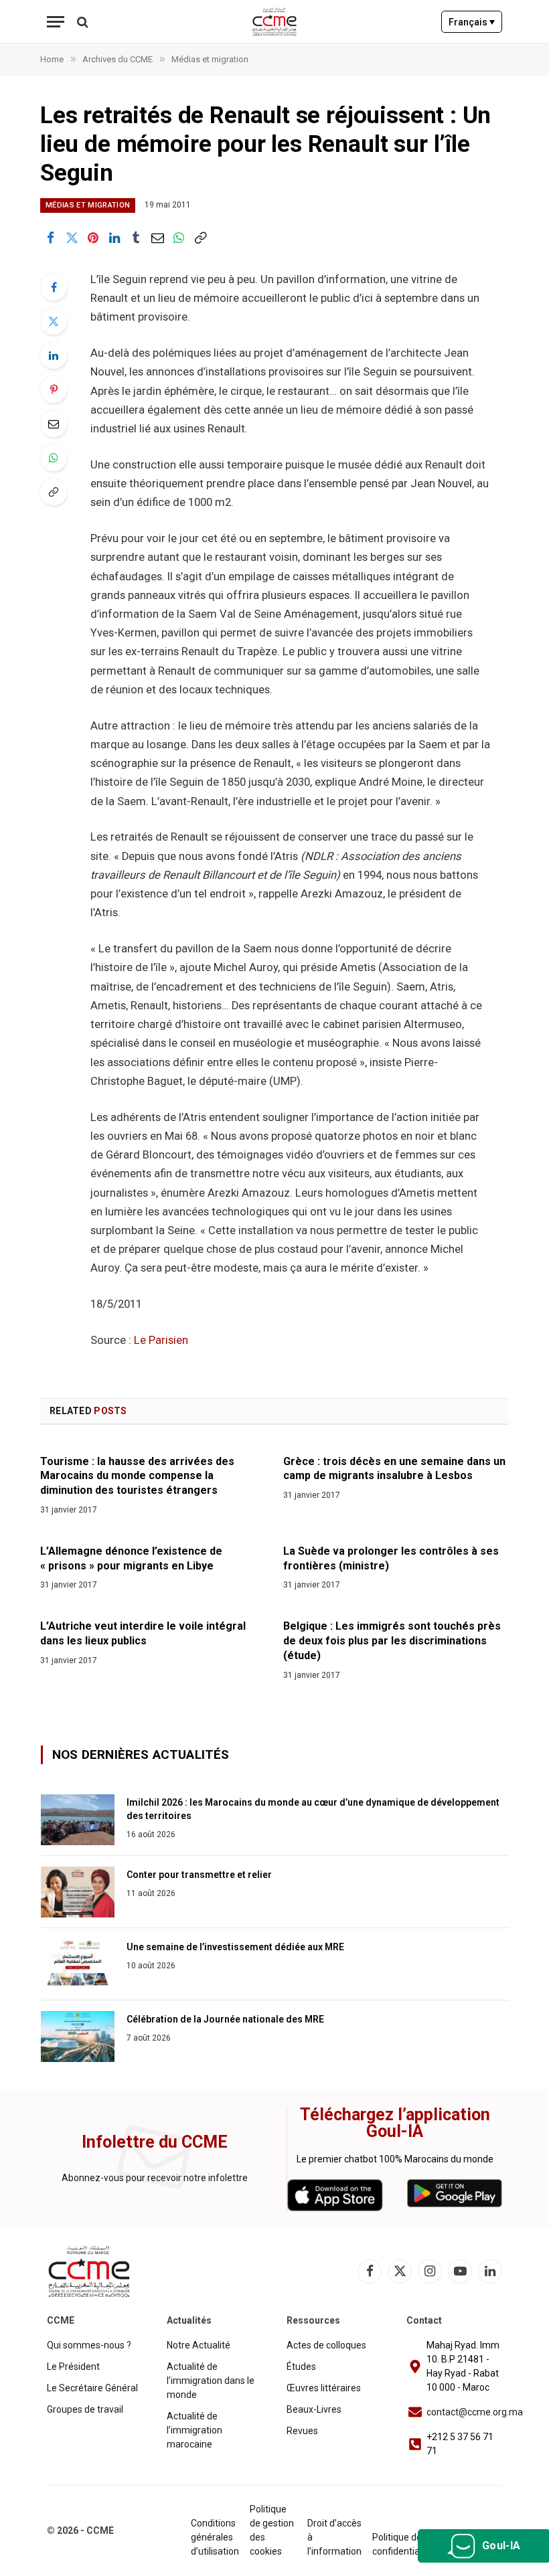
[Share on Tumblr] (136, 238)
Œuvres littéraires (324, 2388)
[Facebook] (54, 287)
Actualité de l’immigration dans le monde (211, 2381)
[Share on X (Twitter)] (72, 238)
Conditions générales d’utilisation (215, 2537)
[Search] (81, 22)
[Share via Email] (157, 238)
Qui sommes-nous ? (89, 2345)
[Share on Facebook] (50, 238)
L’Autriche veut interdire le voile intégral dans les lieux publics (143, 1633)
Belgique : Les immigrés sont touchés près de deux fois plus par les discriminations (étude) (392, 1641)
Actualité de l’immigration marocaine (194, 2430)
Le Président (73, 2367)
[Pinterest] (54, 390)
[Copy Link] (200, 238)
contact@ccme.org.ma (475, 2412)
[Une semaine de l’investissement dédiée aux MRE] (78, 1964)
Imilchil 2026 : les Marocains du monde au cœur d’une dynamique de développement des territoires (313, 1809)
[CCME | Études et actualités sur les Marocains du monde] (275, 22)
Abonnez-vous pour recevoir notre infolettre (155, 2178)
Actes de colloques (326, 2345)
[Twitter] (54, 321)
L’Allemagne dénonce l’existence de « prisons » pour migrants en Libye (131, 1558)
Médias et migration (88, 205)
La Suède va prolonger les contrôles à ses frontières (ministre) (391, 1558)
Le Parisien (161, 1340)
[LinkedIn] (54, 355)
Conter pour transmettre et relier (199, 1875)
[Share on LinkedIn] (114, 238)
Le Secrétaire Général (92, 2388)
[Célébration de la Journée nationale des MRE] (78, 2037)
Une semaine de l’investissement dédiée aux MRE (235, 1947)
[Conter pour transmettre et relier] (78, 1892)
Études (301, 2367)
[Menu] (56, 22)
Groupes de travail (85, 2409)
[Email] (54, 424)
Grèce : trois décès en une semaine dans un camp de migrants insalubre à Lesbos (394, 1469)
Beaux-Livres (314, 2409)
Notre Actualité (199, 2345)
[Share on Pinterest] (93, 238)
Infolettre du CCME (155, 2142)
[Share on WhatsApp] (179, 238)
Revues (302, 2431)
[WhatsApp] (54, 458)
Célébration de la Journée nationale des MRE (225, 2019)
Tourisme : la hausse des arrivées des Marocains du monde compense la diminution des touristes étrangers (137, 1476)
